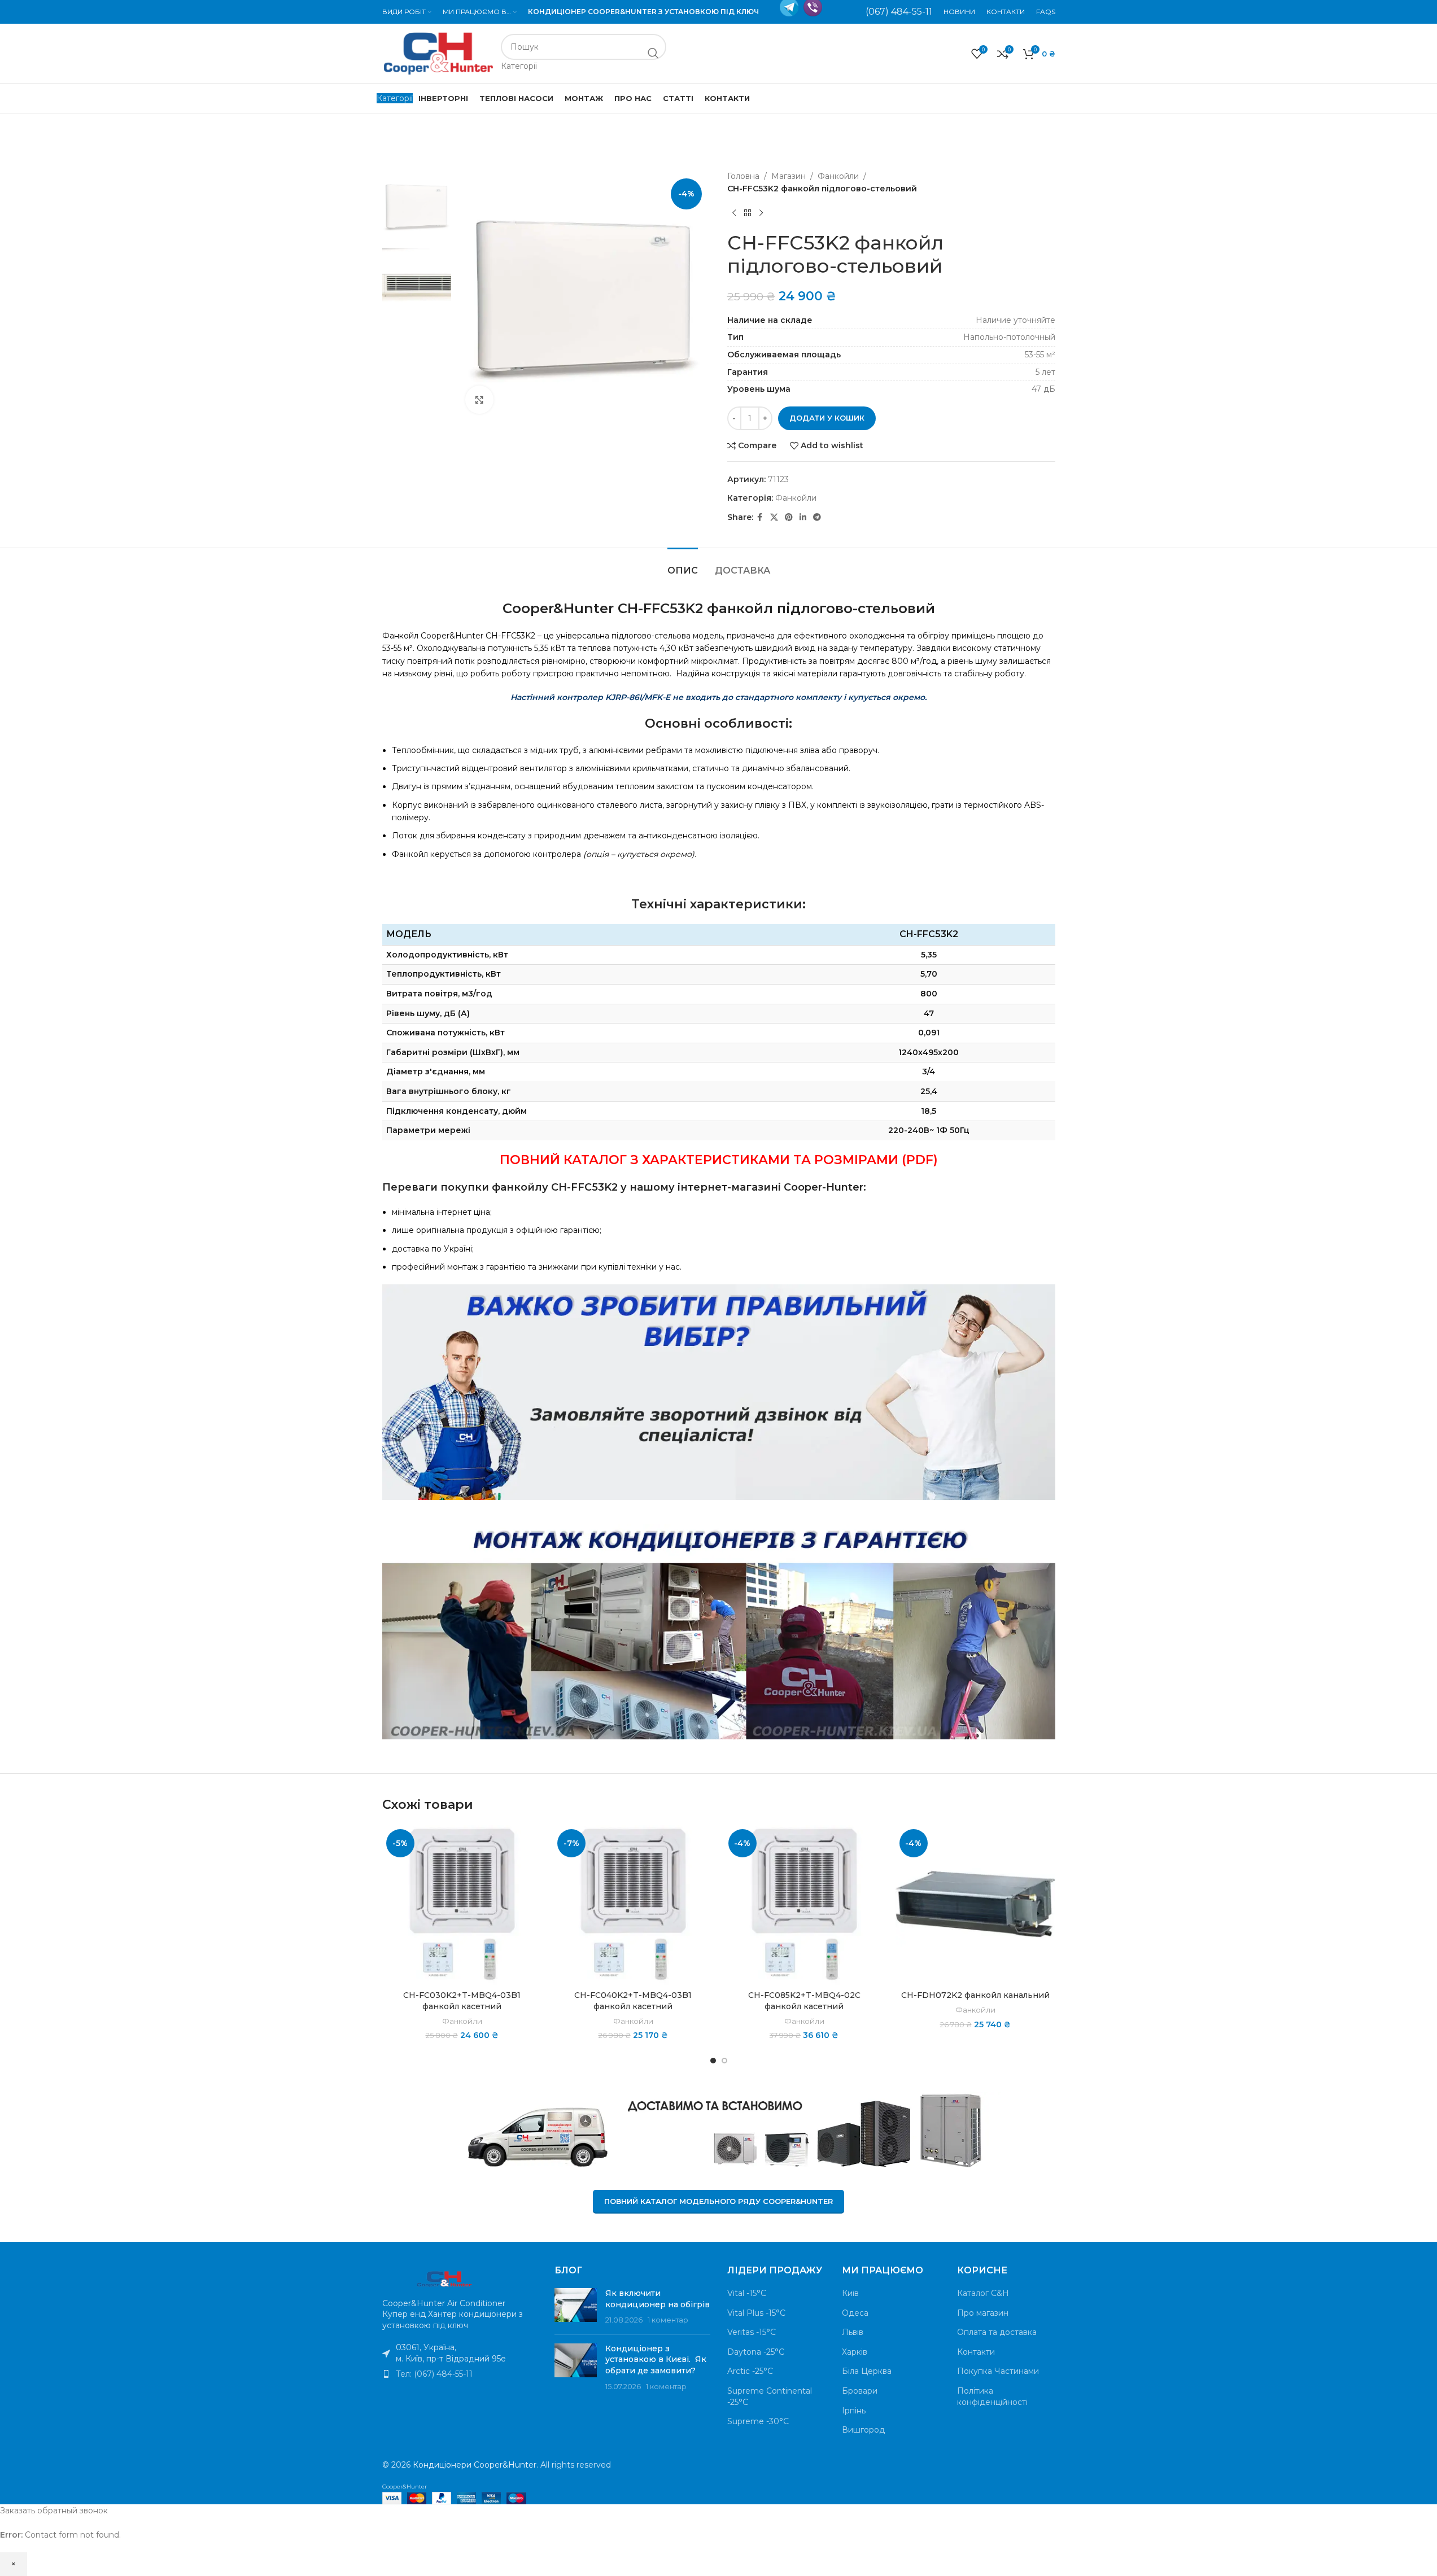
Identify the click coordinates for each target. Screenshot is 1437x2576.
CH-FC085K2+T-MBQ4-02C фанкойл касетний (804, 2001)
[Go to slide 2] (724, 2061)
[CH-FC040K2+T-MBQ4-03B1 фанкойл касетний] (633, 1905)
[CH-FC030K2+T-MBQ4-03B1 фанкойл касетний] (462, 1905)
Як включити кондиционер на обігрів (658, 2299)
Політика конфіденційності (992, 2396)
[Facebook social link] (760, 517)
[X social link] (774, 517)
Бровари (860, 2391)
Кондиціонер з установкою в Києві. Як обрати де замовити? (656, 2359)
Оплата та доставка (997, 2332)
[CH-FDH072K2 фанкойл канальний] (975, 1905)
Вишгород (863, 2430)
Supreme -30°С (758, 2421)
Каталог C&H (983, 2293)
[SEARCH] (653, 53)
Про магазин (983, 2313)
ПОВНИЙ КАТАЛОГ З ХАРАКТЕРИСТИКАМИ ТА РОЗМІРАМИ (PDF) (719, 1160)
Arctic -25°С (750, 2371)
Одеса (855, 2313)
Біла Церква (867, 2371)
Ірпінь (854, 2411)
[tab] (683, 565)
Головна (743, 176)
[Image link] (444, 2277)
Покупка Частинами (998, 2371)
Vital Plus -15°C (756, 2313)
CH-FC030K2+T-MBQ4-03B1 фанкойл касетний (462, 2001)
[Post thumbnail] (576, 2307)
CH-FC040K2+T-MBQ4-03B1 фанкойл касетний (633, 2001)
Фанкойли (838, 176)
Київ (850, 2293)
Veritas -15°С (752, 2332)
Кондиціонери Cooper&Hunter (475, 2465)
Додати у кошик (827, 418)
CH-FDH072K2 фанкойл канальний (975, 1995)
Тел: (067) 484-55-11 (434, 2374)
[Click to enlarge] (479, 400)
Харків (855, 2352)
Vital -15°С (747, 2293)
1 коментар (668, 2320)
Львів (853, 2332)
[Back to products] (748, 213)
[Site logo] (439, 53)
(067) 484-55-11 (899, 12)
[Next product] (761, 213)
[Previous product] (734, 213)
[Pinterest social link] (789, 517)
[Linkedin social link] (803, 517)
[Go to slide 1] (713, 2061)
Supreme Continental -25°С (770, 2396)
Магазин (789, 176)
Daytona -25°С (756, 2352)
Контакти (976, 2352)
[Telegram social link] (817, 517)
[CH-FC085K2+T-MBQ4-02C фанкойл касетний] (804, 1905)
